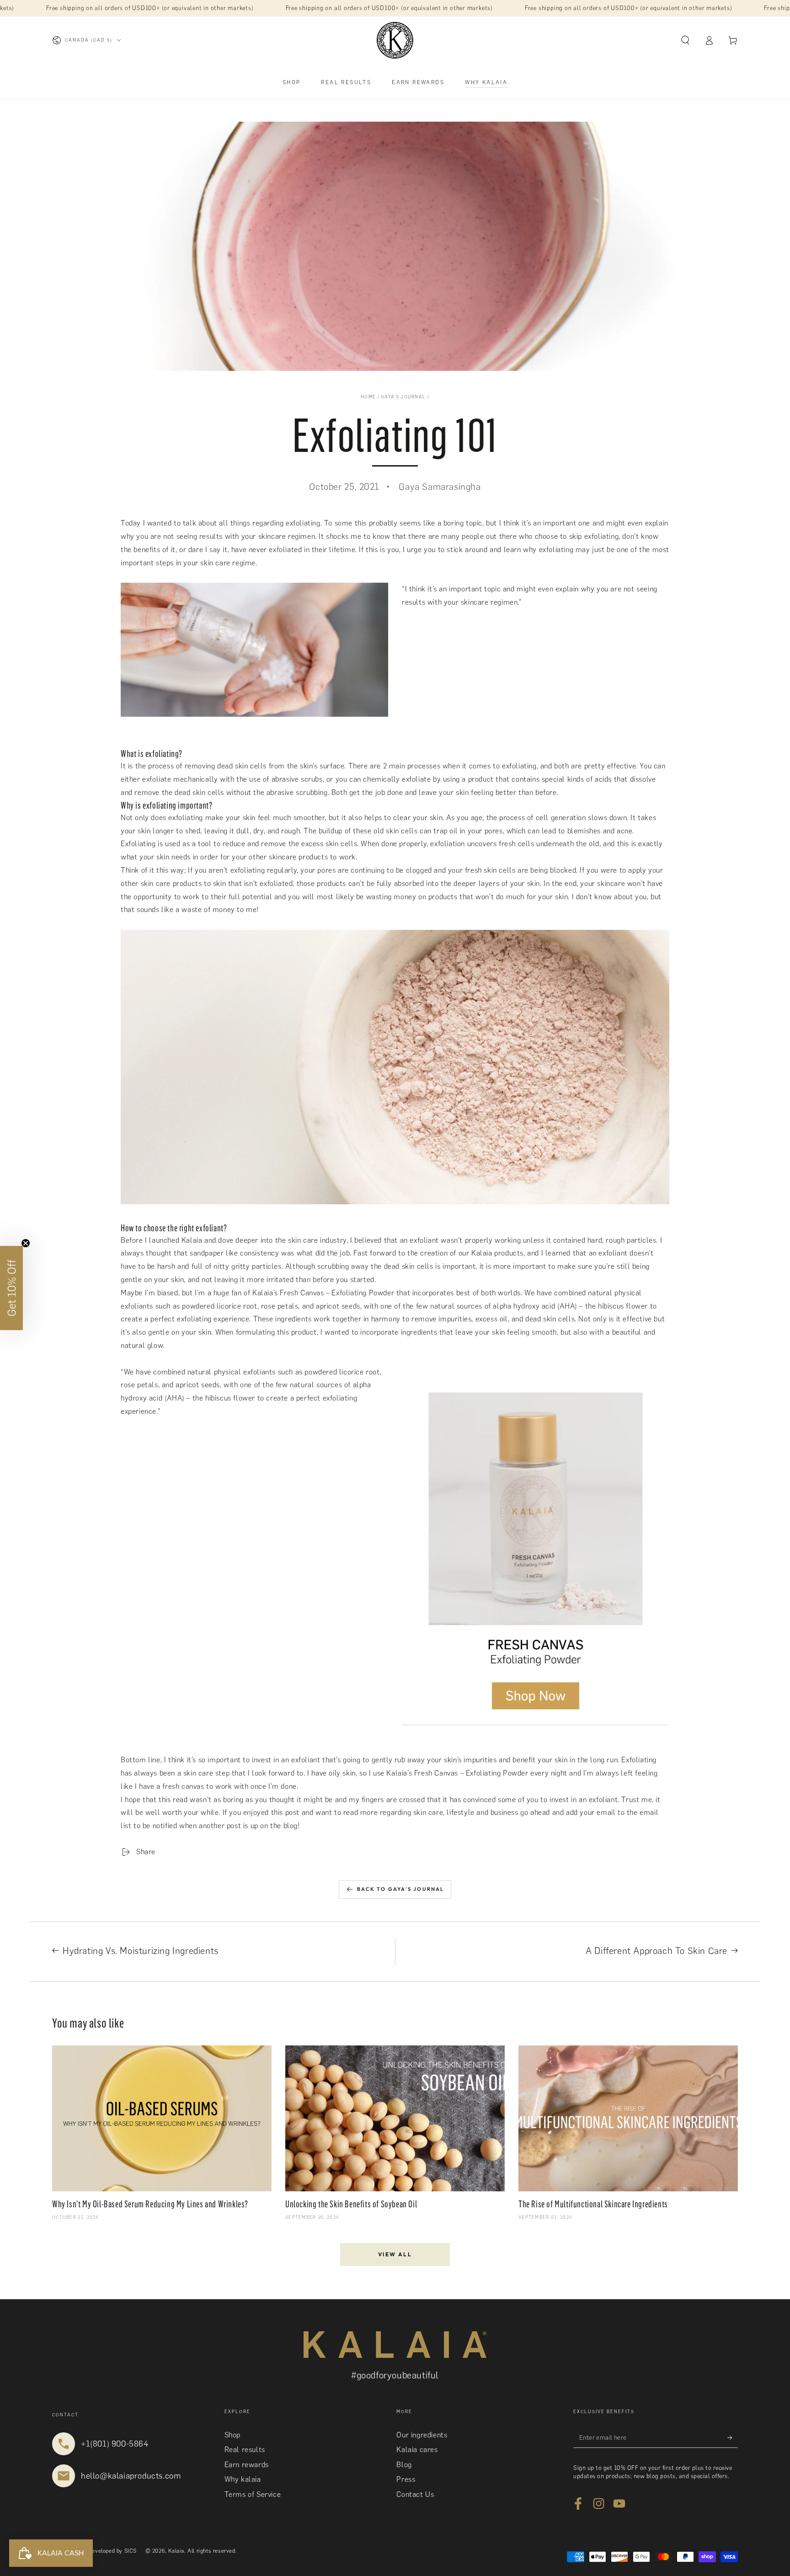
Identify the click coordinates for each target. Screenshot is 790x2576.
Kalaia (176, 2551)
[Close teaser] (26, 1243)
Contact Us (415, 2494)
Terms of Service (253, 2494)
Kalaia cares (417, 2450)
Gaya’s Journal (403, 397)
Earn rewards (247, 2465)
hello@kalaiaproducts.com (131, 2476)
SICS (131, 2551)
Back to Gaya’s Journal (400, 1889)
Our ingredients (422, 2435)
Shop (232, 2435)
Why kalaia (243, 2479)
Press (406, 2479)
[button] (685, 40)
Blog (404, 2465)
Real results (245, 2450)
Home (368, 397)
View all (395, 2254)
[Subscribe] (733, 2437)
